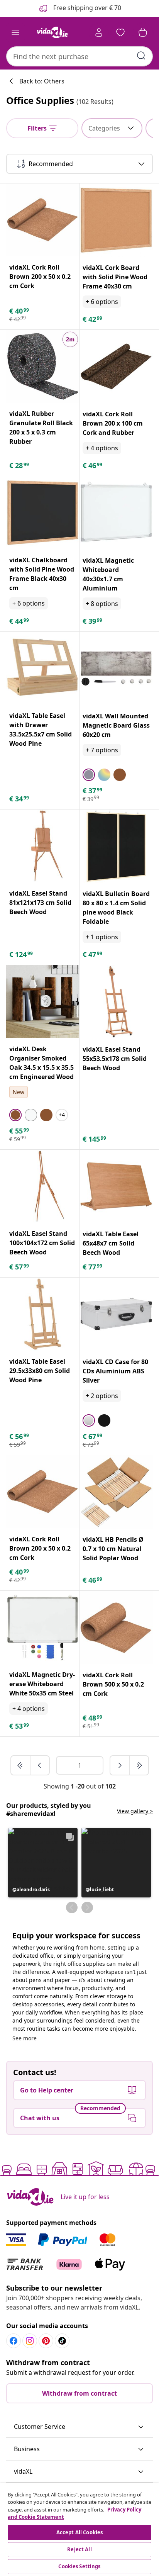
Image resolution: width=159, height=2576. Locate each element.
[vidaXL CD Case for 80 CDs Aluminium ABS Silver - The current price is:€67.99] (116, 1314)
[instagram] (30, 2341)
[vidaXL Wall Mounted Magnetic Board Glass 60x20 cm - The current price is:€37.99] (116, 669)
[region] (79, 2530)
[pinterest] (46, 2341)
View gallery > (135, 1811)
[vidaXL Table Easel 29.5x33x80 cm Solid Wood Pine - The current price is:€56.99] (43, 1314)
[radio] (89, 775)
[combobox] (79, 56)
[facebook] (14, 2341)
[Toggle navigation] (15, 32)
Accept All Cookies (79, 2532)
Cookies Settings (79, 2566)
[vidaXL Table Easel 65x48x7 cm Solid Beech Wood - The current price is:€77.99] (116, 1186)
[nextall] (139, 1765)
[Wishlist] (120, 32)
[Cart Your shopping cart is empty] (143, 32)
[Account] (99, 32)
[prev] (40, 1765)
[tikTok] (62, 2341)
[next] (120, 1765)
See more (25, 2038)
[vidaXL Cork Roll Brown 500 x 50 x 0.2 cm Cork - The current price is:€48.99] (116, 1627)
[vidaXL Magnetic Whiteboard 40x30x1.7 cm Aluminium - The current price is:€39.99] (116, 513)
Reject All (79, 2549)
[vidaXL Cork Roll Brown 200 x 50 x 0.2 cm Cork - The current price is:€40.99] (43, 220)
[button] (43, 1863)
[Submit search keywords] (141, 56)
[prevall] (21, 1765)
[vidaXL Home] (52, 32)
